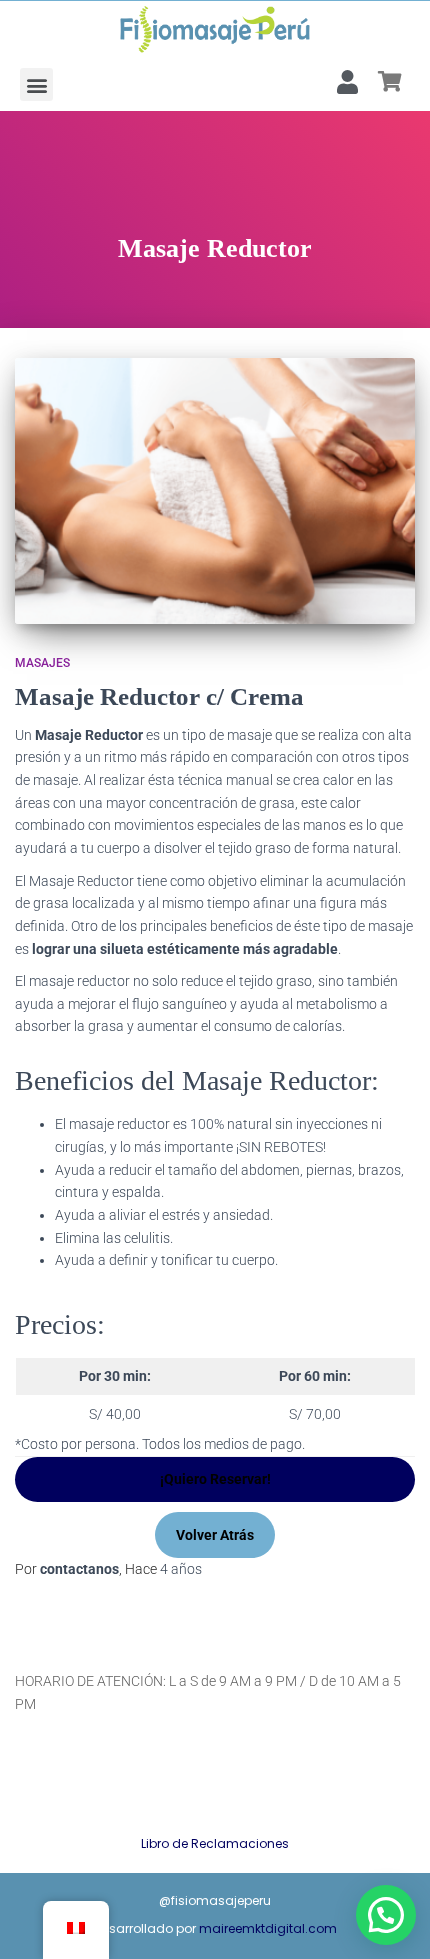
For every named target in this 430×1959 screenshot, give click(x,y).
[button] (36, 84)
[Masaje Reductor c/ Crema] (215, 491)
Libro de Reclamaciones (215, 1843)
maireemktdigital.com (268, 1928)
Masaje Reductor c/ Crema (159, 696)
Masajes (42, 663)
